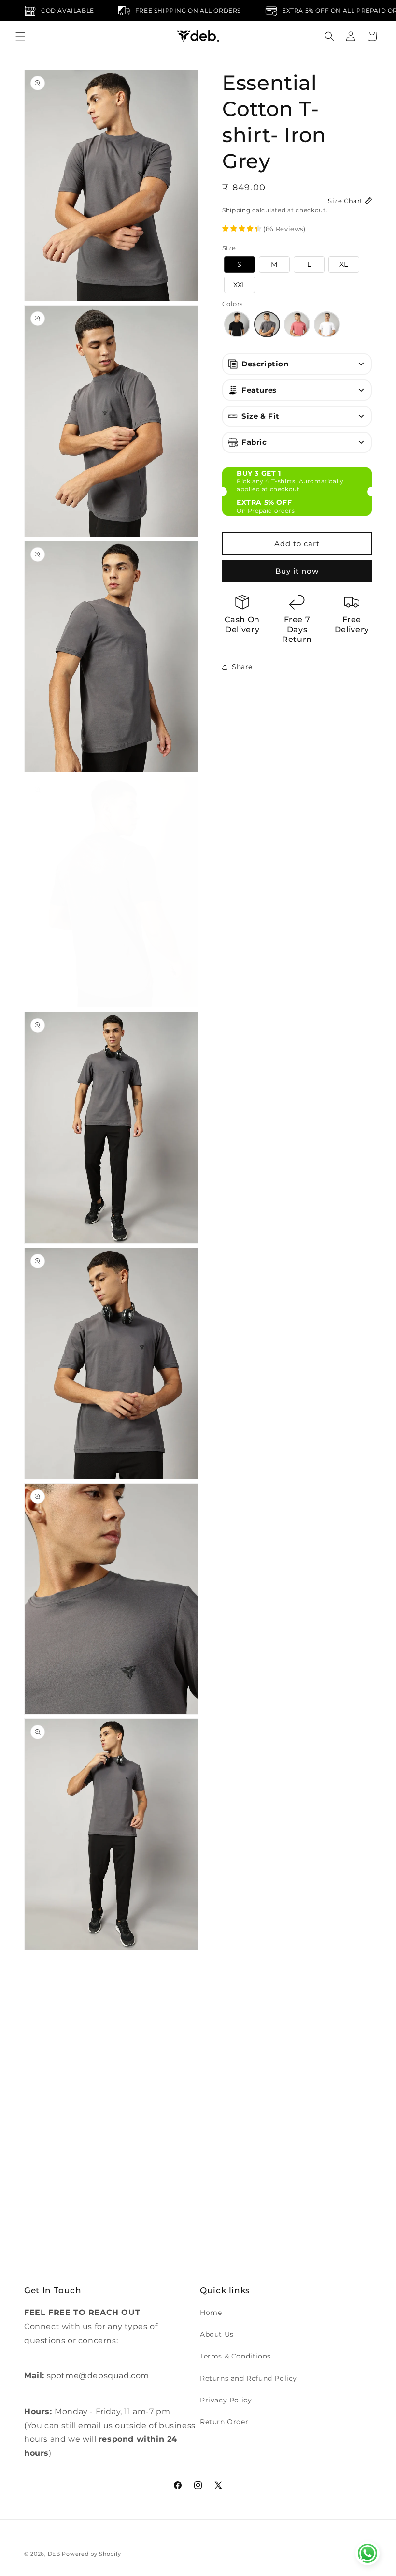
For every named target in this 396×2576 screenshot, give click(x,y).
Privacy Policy (226, 2400)
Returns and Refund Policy (248, 2378)
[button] (20, 36)
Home (211, 2313)
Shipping (236, 210)
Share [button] (242, 667)
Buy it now (297, 571)
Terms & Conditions (235, 2356)
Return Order (224, 2422)
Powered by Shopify (92, 2554)
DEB (54, 2554)
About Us (217, 2334)
